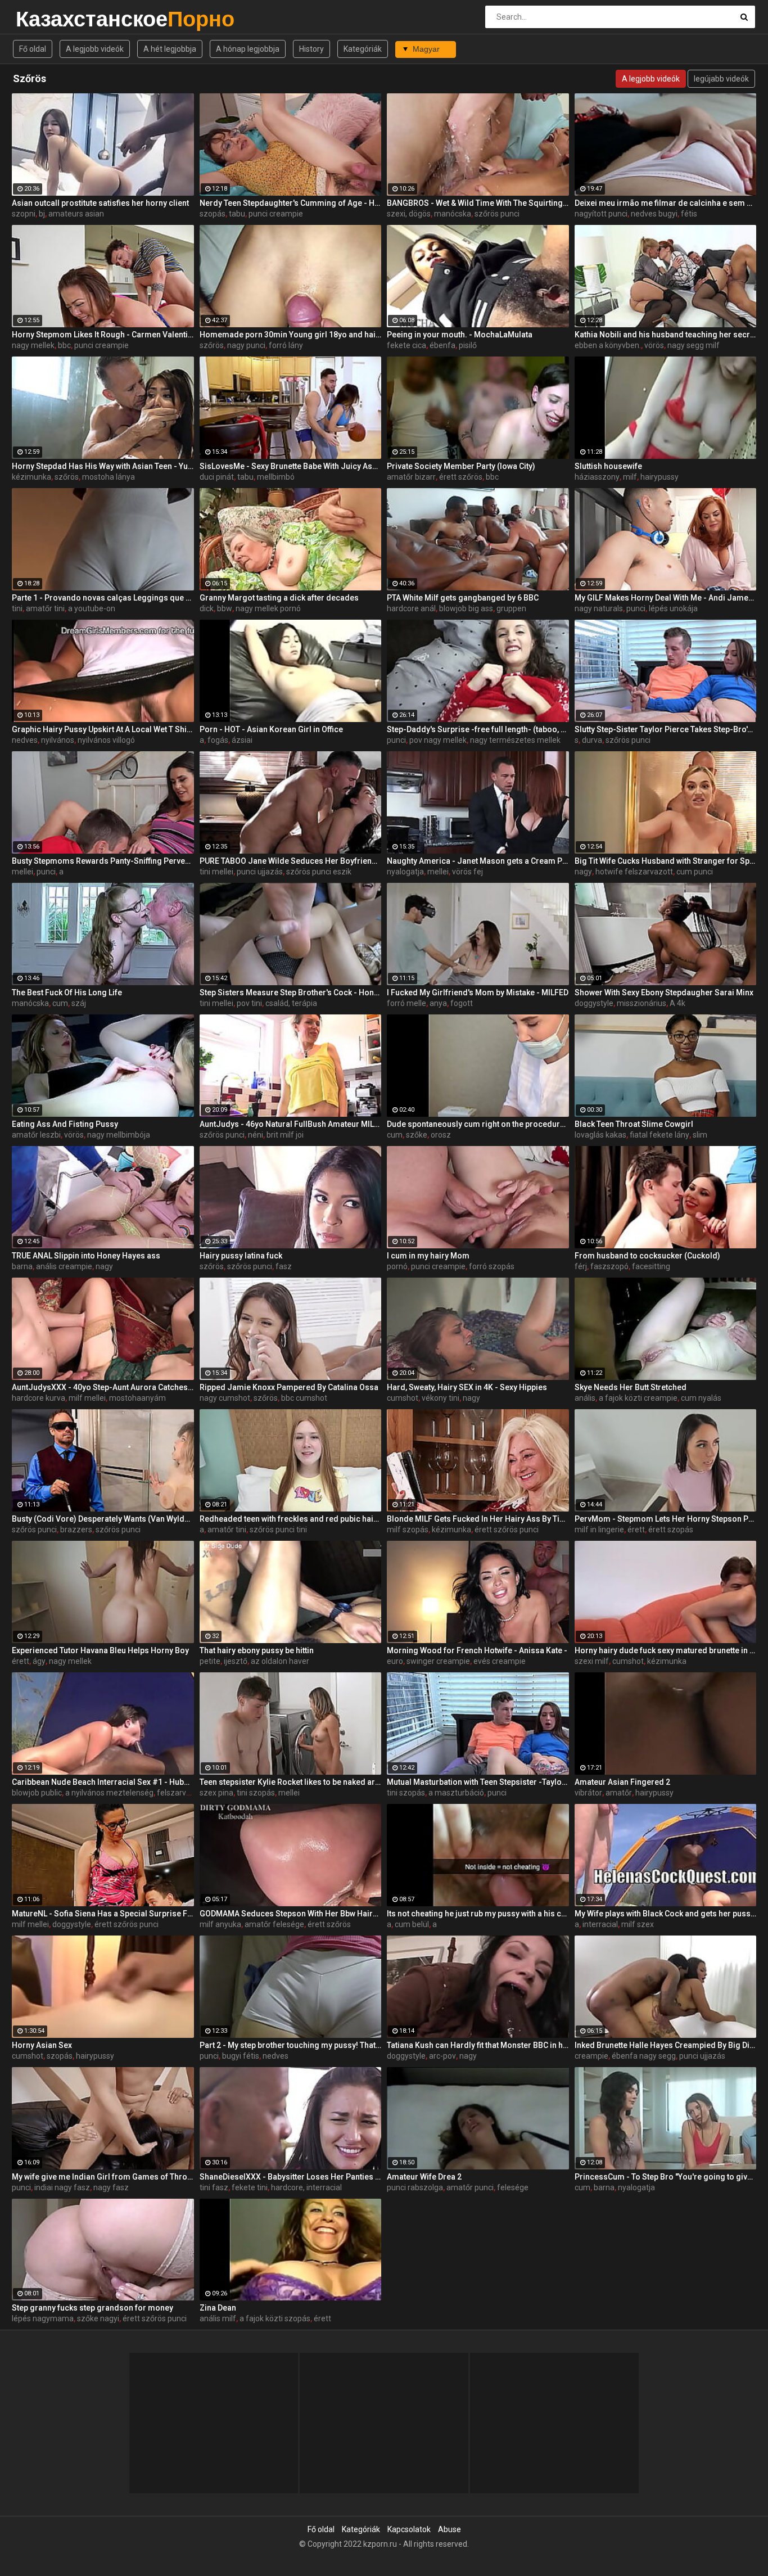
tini (17, 608)
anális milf (218, 2318)
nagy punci (246, 345)
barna (22, 1266)
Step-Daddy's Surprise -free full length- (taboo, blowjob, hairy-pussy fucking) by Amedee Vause (478, 729)
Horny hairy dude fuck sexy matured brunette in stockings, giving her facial (666, 1650)
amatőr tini (45, 608)
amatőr (619, 1793)
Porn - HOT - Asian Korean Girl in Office (271, 729)
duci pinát (217, 477)
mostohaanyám (137, 1398)
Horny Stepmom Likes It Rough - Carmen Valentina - (103, 335)
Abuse (449, 2529)
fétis (689, 214)
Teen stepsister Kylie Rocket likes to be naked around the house (291, 1782)
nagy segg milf (694, 345)
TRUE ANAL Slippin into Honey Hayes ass (86, 1256)
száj (79, 1003)
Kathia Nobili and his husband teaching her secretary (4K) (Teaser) (666, 335)
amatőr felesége (274, 1924)
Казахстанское (45, 19)
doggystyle (594, 1003)
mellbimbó (276, 477)
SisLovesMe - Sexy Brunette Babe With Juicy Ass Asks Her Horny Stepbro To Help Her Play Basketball (291, 466)
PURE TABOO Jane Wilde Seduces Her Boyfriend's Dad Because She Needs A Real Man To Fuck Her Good (291, 861)
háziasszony (597, 477)
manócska (453, 214)
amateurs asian (76, 214)
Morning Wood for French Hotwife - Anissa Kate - (477, 1650)
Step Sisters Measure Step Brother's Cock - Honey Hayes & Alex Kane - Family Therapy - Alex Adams (291, 992)
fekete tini (250, 2187)
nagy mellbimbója (119, 1135)
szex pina (216, 1793)
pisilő (468, 345)
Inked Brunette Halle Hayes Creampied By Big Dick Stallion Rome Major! (666, 2045)
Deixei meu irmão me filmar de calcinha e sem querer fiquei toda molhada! (666, 203)
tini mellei (216, 872)
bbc (64, 345)
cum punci (695, 872)
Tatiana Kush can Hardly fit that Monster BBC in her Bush (478, 2045)
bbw (225, 608)
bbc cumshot (304, 1398)
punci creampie (276, 214)
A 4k (677, 1003)
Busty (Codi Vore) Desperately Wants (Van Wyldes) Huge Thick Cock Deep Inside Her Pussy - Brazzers (103, 1519)
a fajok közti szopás (275, 2318)
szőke (417, 1135)
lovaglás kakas (600, 1135)
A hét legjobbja (170, 49)
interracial (600, 1924)
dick (207, 608)
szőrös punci (497, 214)
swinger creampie (438, 1661)
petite (210, 1661)
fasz (284, 1266)
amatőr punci (470, 2187)
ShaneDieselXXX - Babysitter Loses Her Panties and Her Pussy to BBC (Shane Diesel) (291, 2177)
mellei (22, 872)
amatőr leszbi (36, 1135)
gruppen (511, 608)
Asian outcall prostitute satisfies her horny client (100, 203)
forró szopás (492, 1266)
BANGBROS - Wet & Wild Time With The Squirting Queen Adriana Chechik (478, 203)
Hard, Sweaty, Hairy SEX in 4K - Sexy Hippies (467, 1387)
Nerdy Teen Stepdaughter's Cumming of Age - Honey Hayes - (291, 203)
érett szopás (671, 1530)
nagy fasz (111, 2187)
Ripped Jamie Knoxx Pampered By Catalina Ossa (289, 1387)
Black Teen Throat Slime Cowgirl (634, 1124)
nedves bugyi (654, 214)
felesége (513, 2187)
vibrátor (588, 1793)
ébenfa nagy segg (644, 2056)
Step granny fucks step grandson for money (92, 2308)
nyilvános (58, 740)
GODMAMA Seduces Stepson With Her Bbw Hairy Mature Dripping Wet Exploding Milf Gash (291, 1914)
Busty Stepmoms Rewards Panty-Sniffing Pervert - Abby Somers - (103, 861)
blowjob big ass (466, 608)
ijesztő (236, 1661)
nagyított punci (601, 214)
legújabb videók (721, 79)
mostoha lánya (109, 477)
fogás (218, 740)
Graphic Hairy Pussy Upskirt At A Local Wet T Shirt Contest (103, 729)
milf (630, 477)
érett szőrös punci (507, 1530)
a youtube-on (92, 608)
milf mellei (87, 1398)
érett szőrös (461, 477)
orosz (441, 1135)
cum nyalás (701, 1398)
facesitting (651, 1266)
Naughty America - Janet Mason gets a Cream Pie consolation (478, 861)
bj (42, 214)
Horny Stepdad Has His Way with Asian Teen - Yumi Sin (103, 466)
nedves (25, 740)
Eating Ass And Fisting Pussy (65, 1124)
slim (700, 1135)
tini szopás (256, 1793)
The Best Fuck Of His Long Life (67, 992)
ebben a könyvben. (608, 345)
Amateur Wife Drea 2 (424, 2177)
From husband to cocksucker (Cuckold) (647, 1256)
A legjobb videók (95, 49)
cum (60, 1003)
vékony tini (441, 1398)
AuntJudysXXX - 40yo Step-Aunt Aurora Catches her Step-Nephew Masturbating (103, 1387)
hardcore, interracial (306, 2187)
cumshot (403, 1398)
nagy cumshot (225, 1398)
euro (395, 1661)
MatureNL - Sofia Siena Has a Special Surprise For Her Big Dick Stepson (103, 1914)
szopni (24, 214)
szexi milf (592, 1661)
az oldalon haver (280, 1661)
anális (585, 1398)
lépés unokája (673, 608)
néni (256, 1135)
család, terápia (291, 1003)
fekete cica (406, 345)
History (311, 49)
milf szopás (408, 1530)
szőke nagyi (98, 2318)
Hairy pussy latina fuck (241, 1256)
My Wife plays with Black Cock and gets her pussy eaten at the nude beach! (666, 1914)
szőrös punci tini (278, 1530)
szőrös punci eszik (319, 872)
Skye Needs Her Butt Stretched (631, 1387)
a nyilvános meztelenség (109, 1793)
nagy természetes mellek (515, 740)
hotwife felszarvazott (634, 872)
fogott (462, 1003)
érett (636, 1530)
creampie (591, 2056)
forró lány (286, 345)
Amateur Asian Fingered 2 (622, 1782)
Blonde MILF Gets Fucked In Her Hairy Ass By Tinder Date (478, 1519)
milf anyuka (220, 1924)
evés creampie (500, 1661)
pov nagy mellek (438, 740)
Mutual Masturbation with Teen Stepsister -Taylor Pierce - (478, 1782)
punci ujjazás (260, 872)
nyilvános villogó (106, 740)
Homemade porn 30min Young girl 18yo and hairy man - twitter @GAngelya (291, 335)
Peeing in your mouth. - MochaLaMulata (460, 335)
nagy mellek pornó (268, 608)
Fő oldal (33, 49)
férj (581, 1266)
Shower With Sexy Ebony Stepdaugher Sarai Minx (664, 992)
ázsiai (242, 740)
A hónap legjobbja (248, 49)
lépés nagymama (43, 2318)
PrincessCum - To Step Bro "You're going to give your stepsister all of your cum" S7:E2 (666, 2177)
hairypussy (659, 477)
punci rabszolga (415, 2187)
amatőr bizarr (411, 477)
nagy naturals (599, 608)
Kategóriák (363, 49)
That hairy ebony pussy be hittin (257, 1650)
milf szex (638, 1924)
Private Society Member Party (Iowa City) (461, 466)
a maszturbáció (456, 1793)
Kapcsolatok (409, 2529)
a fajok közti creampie (638, 1398)
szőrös (212, 345)
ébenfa (442, 345)
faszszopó (609, 1266)
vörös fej (467, 872)
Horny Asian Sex (42, 2045)
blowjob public (37, 1793)
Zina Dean (218, 2308)
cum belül (412, 1924)
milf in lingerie (599, 1530)
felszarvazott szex (190, 1793)
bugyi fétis (241, 2056)
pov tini (249, 1003)
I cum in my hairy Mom (428, 1256)
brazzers (76, 1530)
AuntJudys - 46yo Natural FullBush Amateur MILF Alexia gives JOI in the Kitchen (291, 1124)
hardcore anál (411, 608)
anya (438, 1003)
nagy (583, 872)
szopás (213, 214)
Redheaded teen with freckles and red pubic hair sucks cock (291, 1519)
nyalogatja (405, 872)
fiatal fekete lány (659, 1135)
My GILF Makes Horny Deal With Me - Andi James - (666, 598)
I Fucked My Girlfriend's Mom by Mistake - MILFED (478, 992)
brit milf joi (285, 1135)
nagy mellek (33, 345)
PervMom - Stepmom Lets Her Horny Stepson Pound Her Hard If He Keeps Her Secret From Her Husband (666, 1519)
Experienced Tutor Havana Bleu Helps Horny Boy (100, 1650)
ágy (39, 1661)
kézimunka (31, 477)
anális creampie (64, 1266)
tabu (237, 214)
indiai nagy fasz (62, 2187)
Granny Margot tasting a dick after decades (279, 598)
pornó (397, 1266)
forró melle (406, 1003)
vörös (654, 345)
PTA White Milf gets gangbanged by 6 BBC (463, 598)
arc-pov (442, 2056)
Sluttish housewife (608, 466)
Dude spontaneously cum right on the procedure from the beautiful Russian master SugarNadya (478, 1124)
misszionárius (641, 1003)
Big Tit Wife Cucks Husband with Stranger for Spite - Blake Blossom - (666, 861)
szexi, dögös (409, 214)
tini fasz (214, 2187)
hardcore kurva (39, 1398)
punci (636, 608)
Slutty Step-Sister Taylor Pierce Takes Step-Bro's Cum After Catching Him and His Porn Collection (666, 729)
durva (592, 740)
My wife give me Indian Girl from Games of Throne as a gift (103, 2177)
